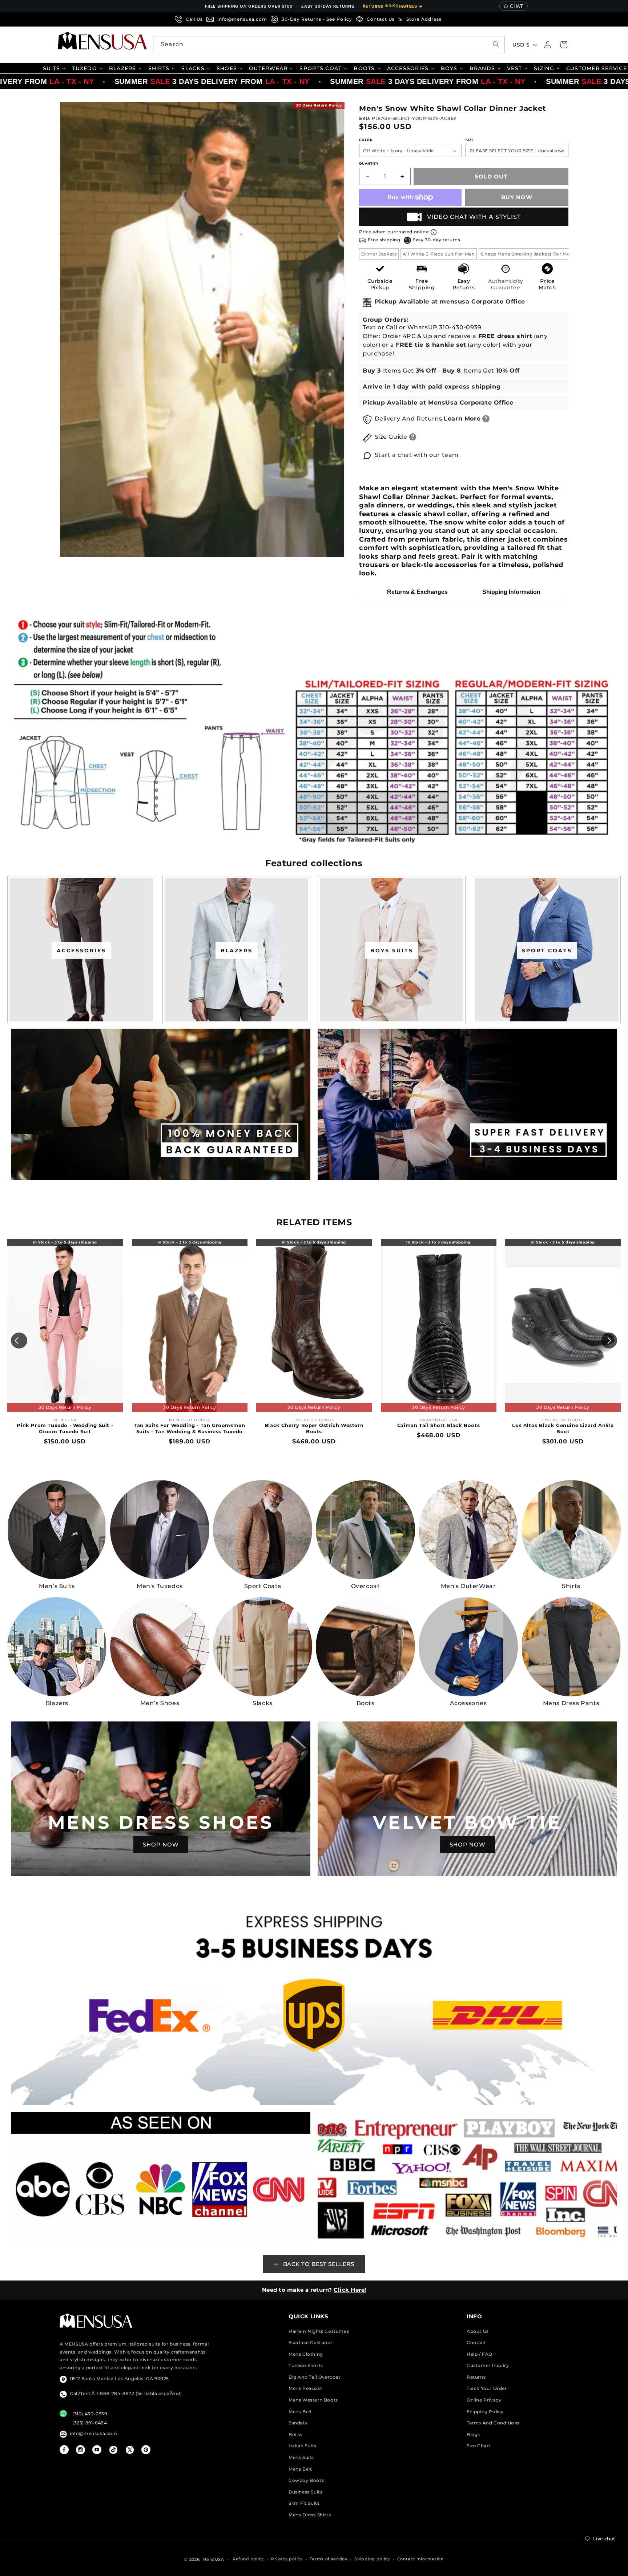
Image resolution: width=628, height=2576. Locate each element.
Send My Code (314, 1351)
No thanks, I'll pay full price (314, 1370)
